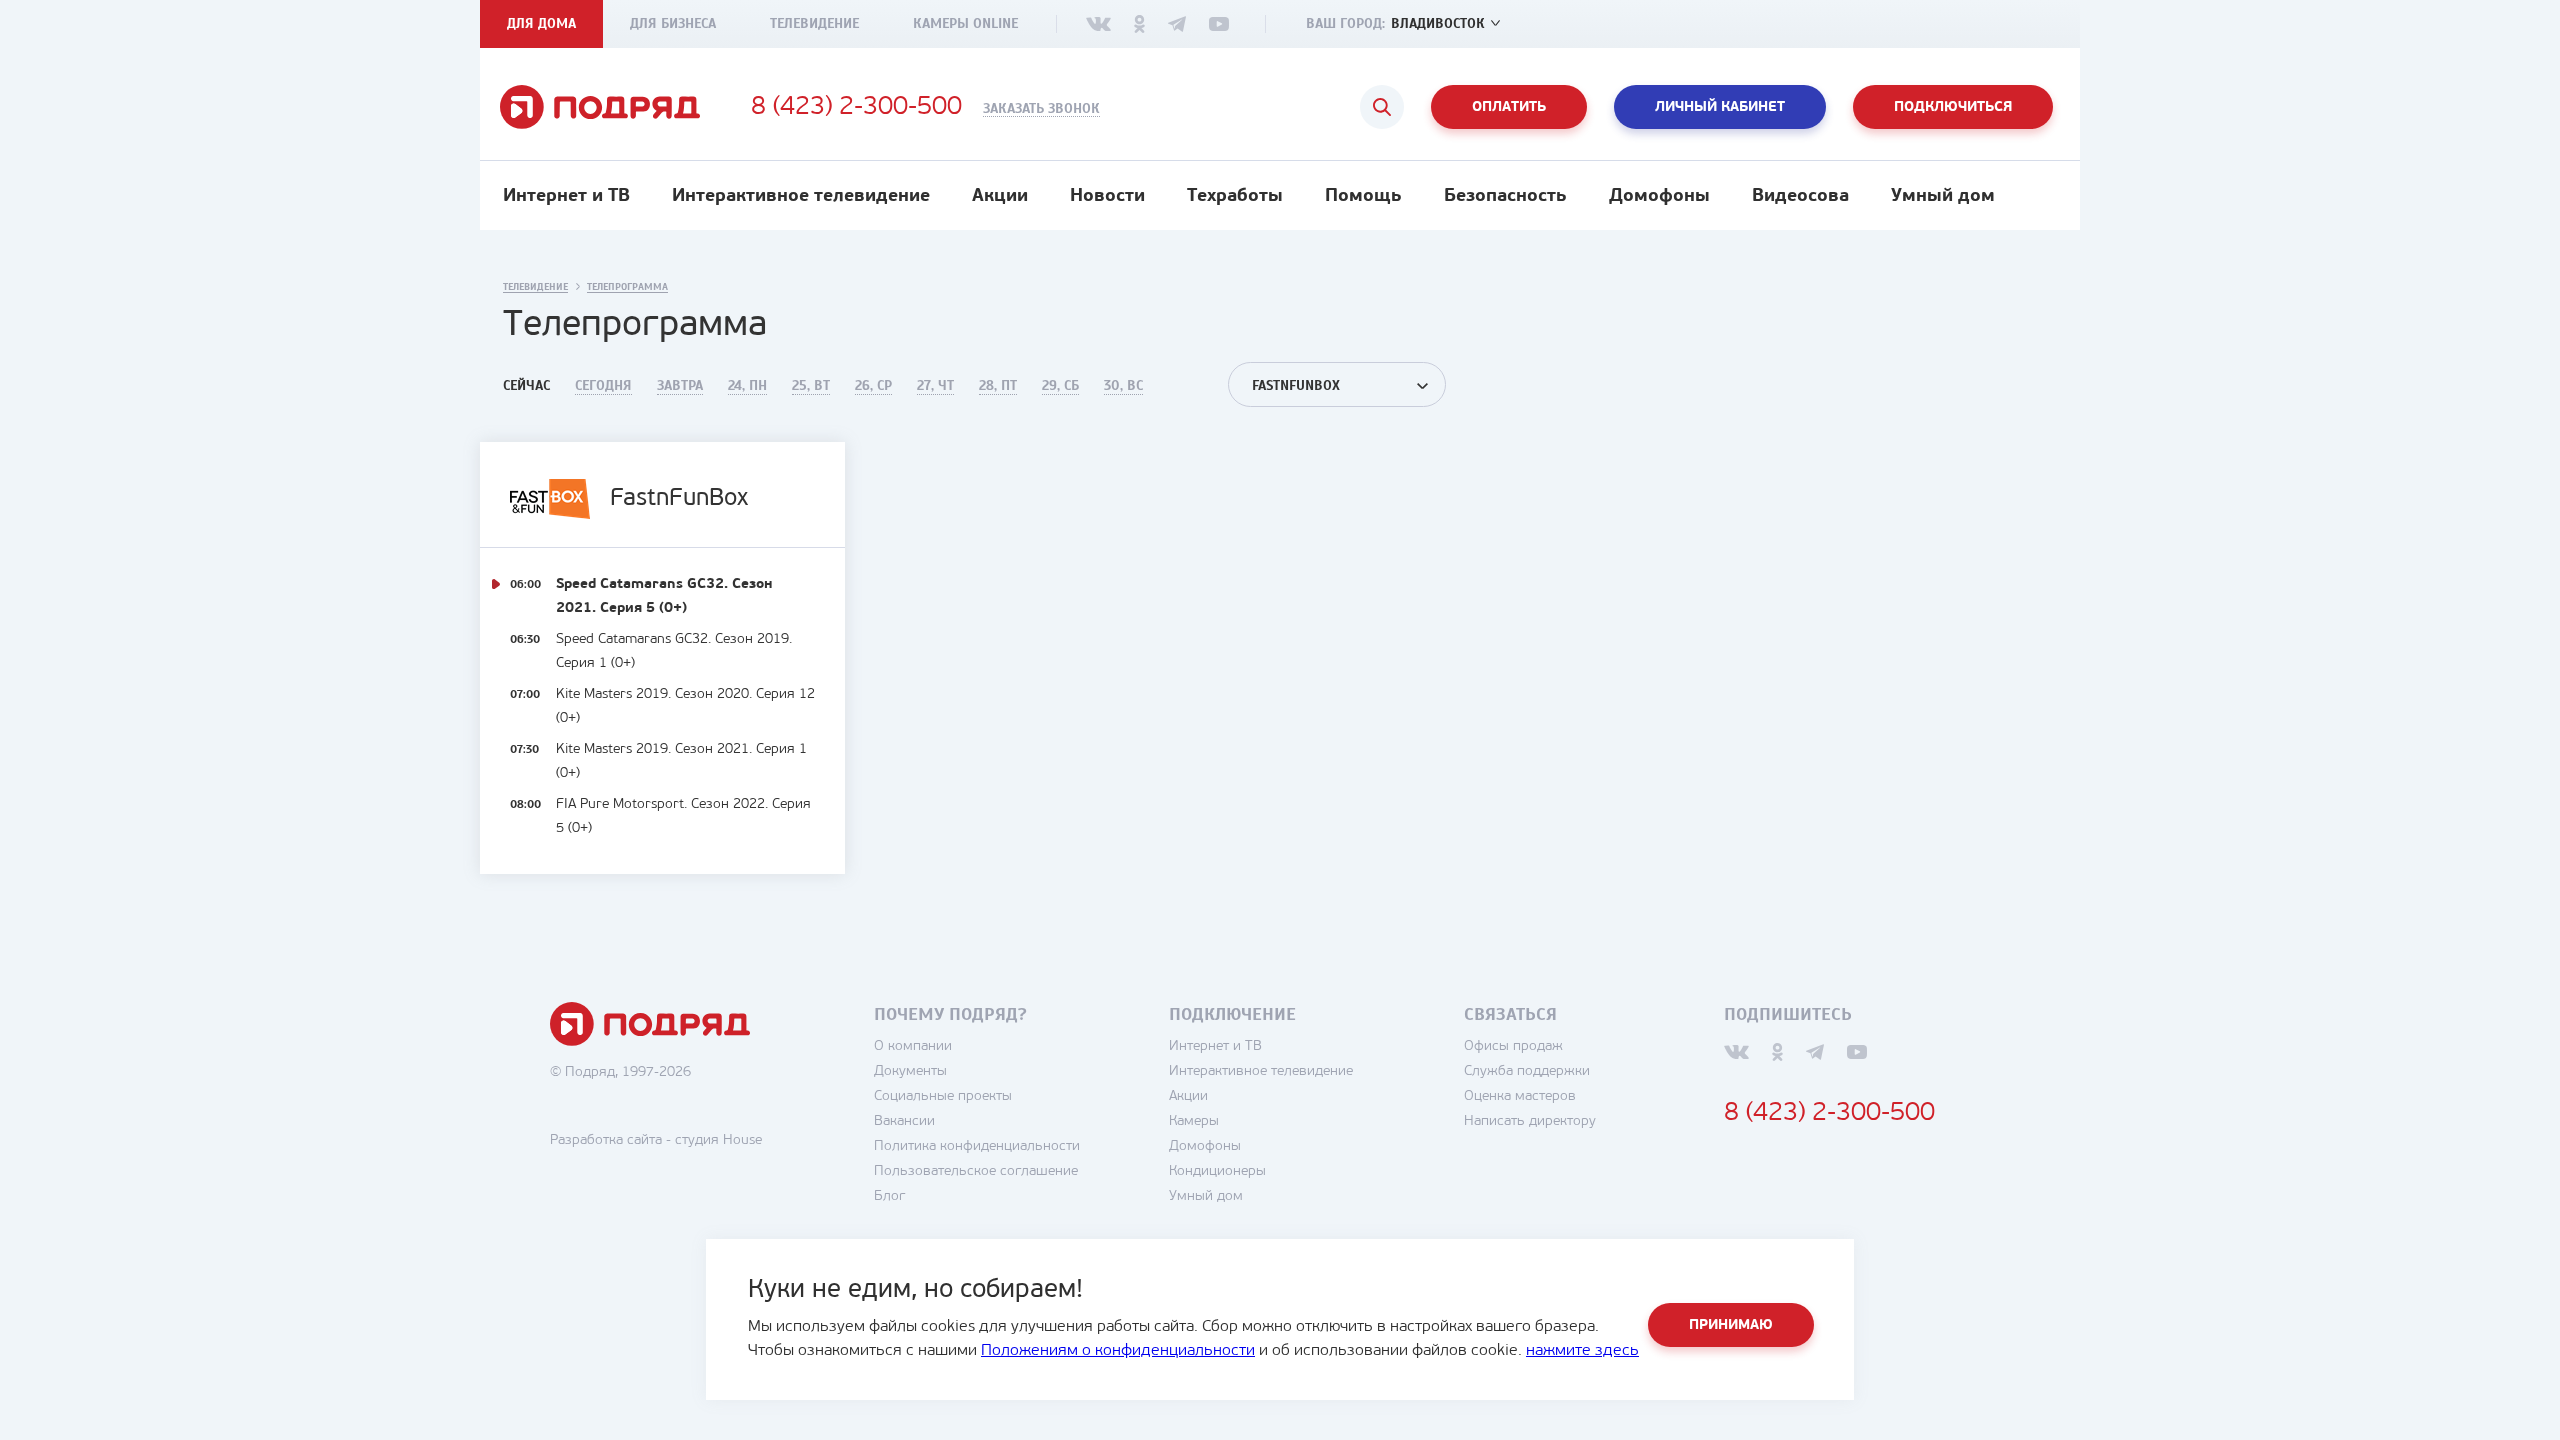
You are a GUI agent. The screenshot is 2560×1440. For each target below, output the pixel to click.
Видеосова (1800, 197)
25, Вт (811, 385)
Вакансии (904, 1121)
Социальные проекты (943, 1096)
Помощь (1363, 197)
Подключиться (1953, 107)
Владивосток (1438, 23)
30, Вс (1123, 385)
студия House (718, 1140)
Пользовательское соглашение (976, 1171)
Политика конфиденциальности (977, 1146)
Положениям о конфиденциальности (1118, 1351)
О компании (913, 1046)
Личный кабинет (1720, 107)
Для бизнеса (673, 23)
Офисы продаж (1513, 1046)
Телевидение (814, 23)
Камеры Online (965, 23)
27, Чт (935, 385)
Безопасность (1505, 197)
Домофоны (1659, 197)
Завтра (680, 385)
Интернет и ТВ (566, 197)
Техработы (1235, 197)
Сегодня (603, 385)
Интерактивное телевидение (801, 197)
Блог (889, 1196)
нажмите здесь (1582, 1351)
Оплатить (1509, 107)
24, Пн (747, 385)
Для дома (541, 23)
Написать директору (1530, 1121)
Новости (1107, 197)
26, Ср (873, 385)
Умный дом (1943, 197)
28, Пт (998, 385)
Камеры (1194, 1121)
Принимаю (1731, 1325)
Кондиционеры (1217, 1171)
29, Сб (1060, 385)
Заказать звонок (1041, 109)
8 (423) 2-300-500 (856, 108)
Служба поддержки (1527, 1071)
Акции (1000, 197)
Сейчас (526, 385)
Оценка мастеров (1520, 1096)
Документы (910, 1071)
